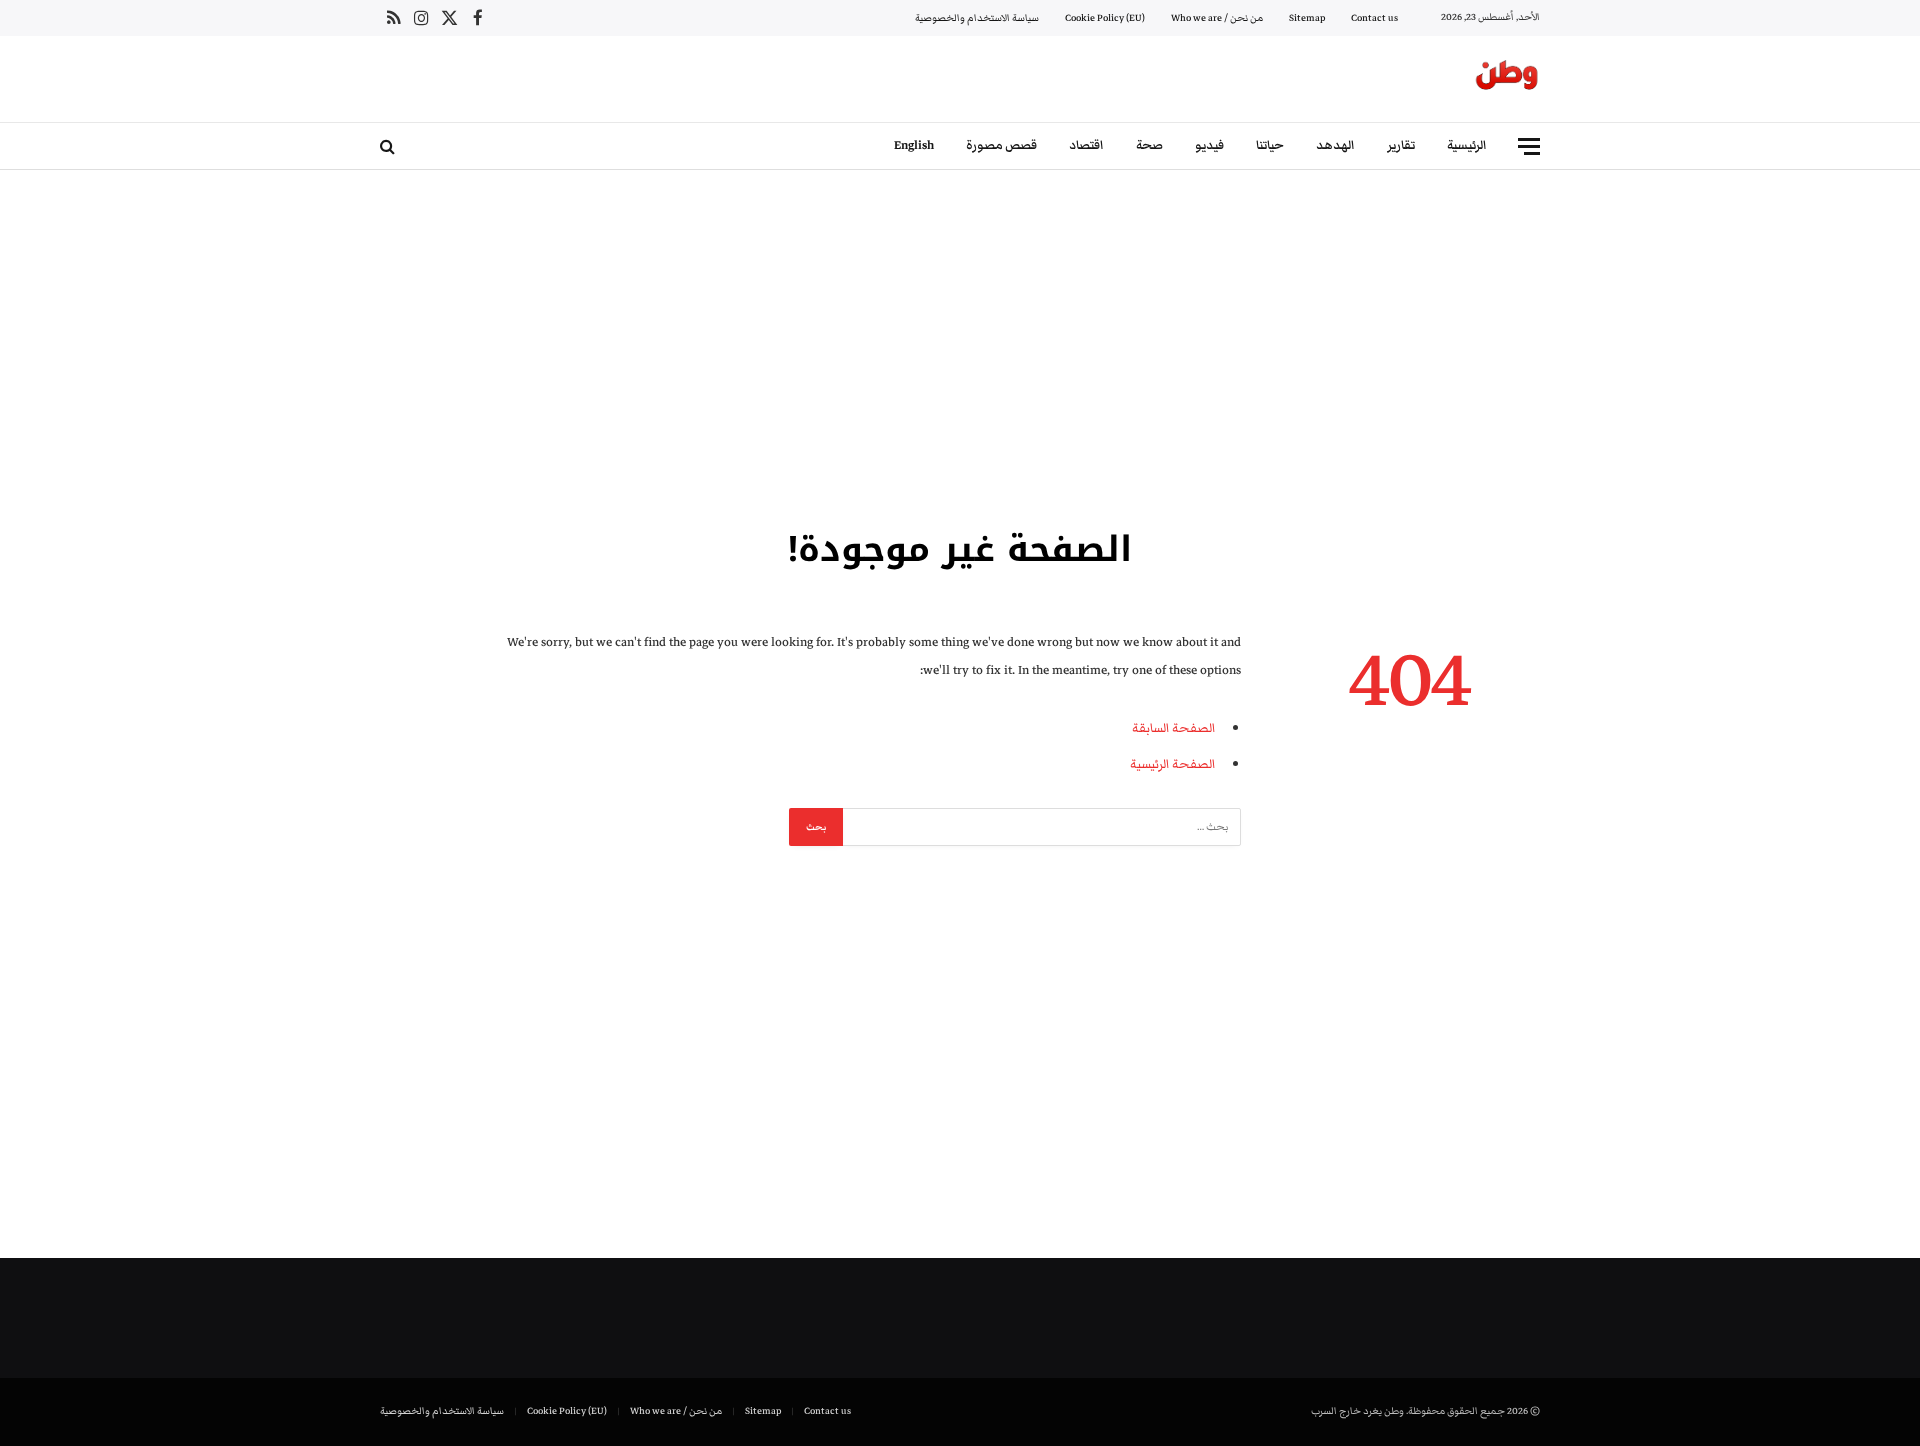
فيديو (1209, 145)
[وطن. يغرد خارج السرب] (1507, 79)
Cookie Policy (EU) (1105, 18)
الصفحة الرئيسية (1172, 764)
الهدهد (1335, 145)
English (914, 145)
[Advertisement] (960, 345)
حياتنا (1270, 145)
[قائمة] (1529, 146)
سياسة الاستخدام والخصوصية (977, 18)
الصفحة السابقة (1173, 728)
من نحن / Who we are (1217, 18)
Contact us (1374, 18)
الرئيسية (1467, 145)
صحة (1149, 145)
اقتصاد (1086, 145)
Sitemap (1307, 18)
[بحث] (389, 146)
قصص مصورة (1001, 145)
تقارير (1401, 145)
